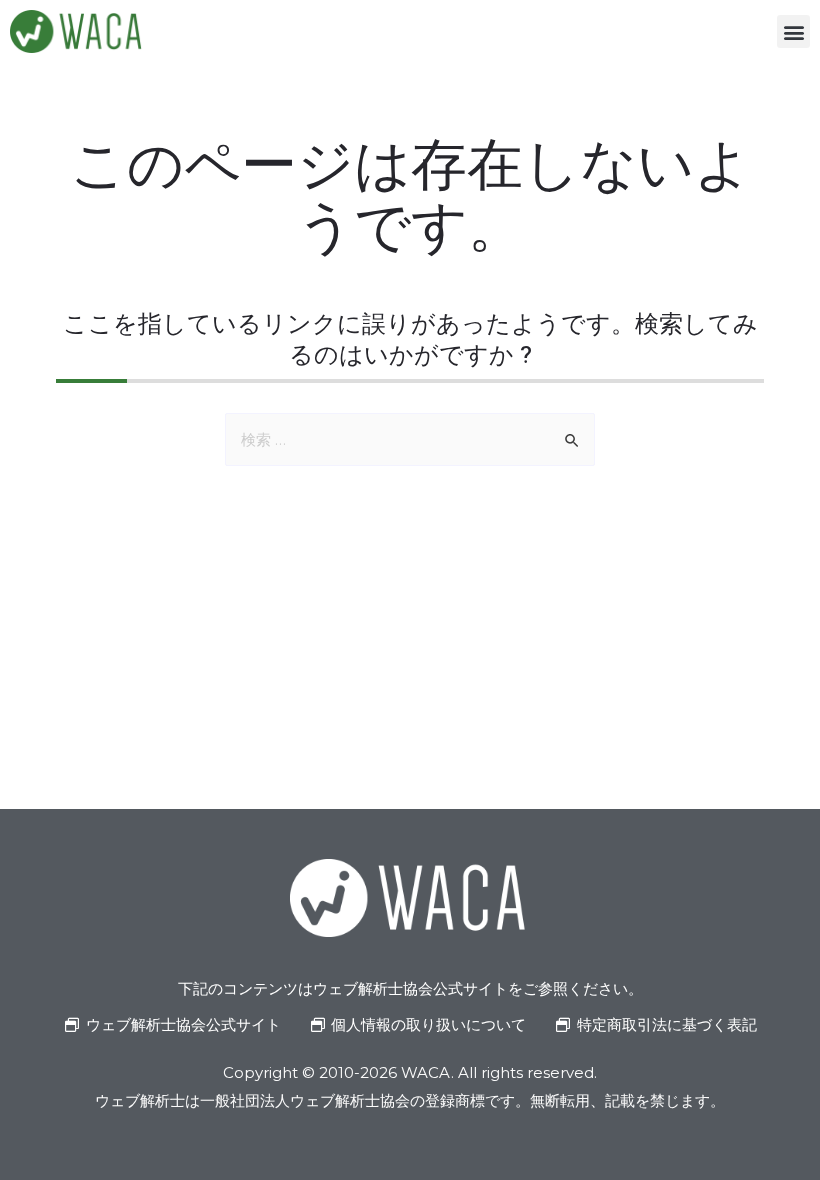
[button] (793, 31)
